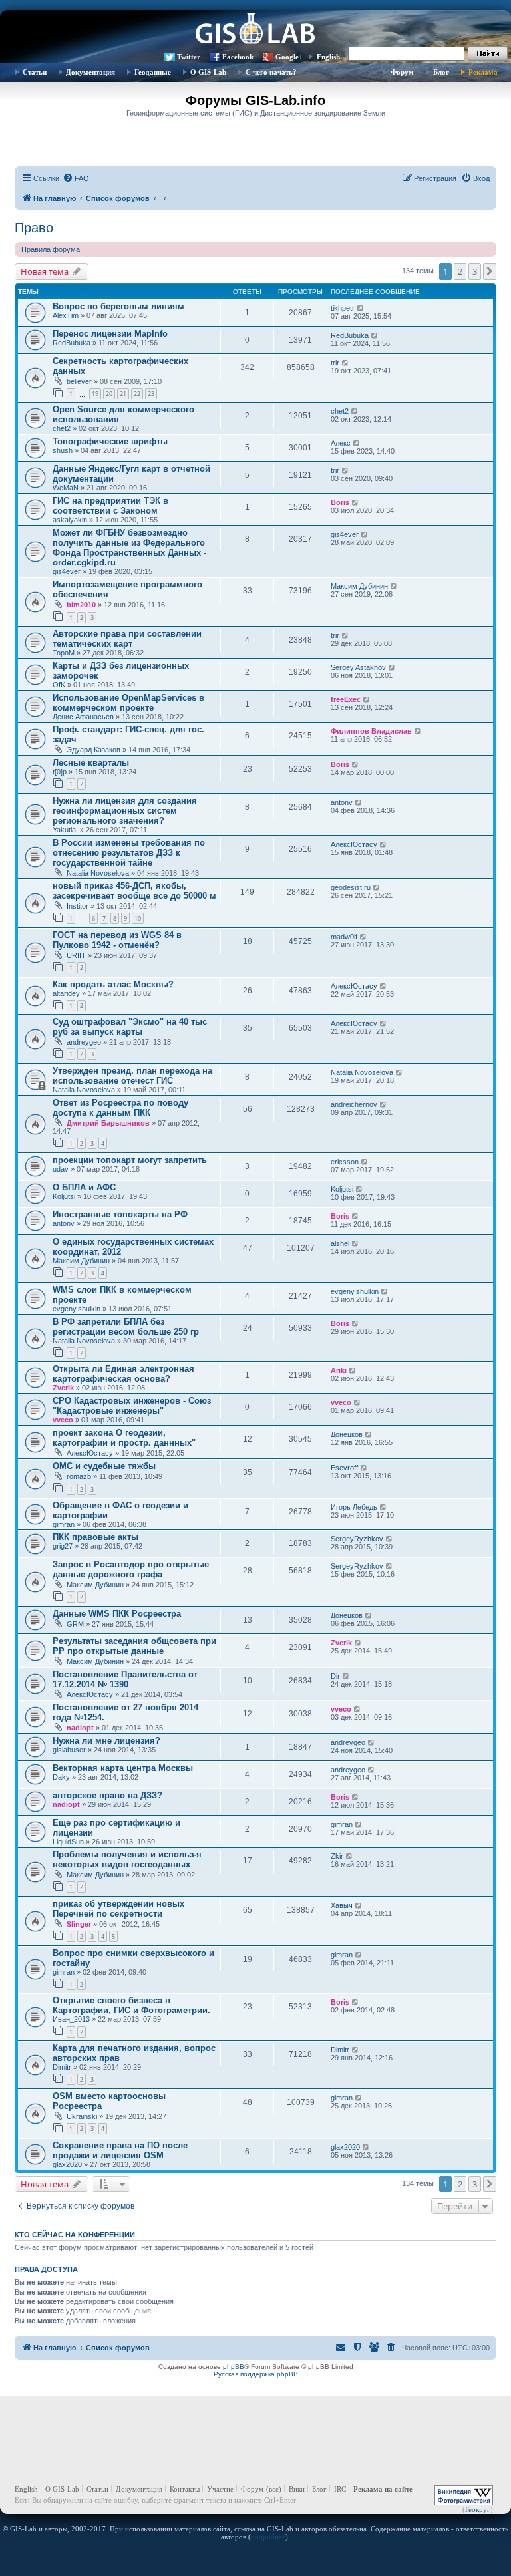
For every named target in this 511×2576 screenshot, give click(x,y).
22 (137, 394)
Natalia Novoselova (98, 873)
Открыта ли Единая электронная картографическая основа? (123, 1374)
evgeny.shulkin (77, 1309)
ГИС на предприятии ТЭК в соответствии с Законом (110, 506)
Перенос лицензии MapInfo (110, 334)
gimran (64, 1524)
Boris (340, 502)
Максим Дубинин (359, 586)
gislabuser (69, 1750)
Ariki (339, 1370)
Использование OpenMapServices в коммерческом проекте (128, 703)
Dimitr (62, 2067)
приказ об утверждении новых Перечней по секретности (118, 1909)
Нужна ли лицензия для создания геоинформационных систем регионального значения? (125, 811)
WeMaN (66, 488)
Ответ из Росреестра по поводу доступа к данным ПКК (120, 1108)
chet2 (62, 428)
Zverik (63, 1388)
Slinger (79, 1924)
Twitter (189, 57)
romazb (79, 1476)
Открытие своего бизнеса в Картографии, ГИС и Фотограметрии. (131, 2005)
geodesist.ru (351, 887)
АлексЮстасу (354, 844)
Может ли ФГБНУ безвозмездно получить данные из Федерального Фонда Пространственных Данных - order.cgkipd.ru (129, 548)
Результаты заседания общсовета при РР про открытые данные (134, 1646)
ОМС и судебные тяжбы (104, 1466)
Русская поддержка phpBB (256, 2374)
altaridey (66, 993)
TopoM (64, 653)
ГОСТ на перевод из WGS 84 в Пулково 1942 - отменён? (117, 940)
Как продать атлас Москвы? (113, 984)
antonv (342, 802)
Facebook (238, 57)
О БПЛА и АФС (84, 1187)
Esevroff (344, 1468)
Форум (402, 72)
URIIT (76, 955)
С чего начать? (271, 72)
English (328, 57)
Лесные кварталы (91, 763)
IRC (340, 2489)
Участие (220, 2489)
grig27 (63, 1546)
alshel (340, 1243)
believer (79, 381)
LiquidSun (68, 1842)
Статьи (35, 72)
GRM (75, 1624)
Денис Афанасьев (83, 717)
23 (151, 394)
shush (63, 450)
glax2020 (67, 2164)
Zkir (337, 1856)
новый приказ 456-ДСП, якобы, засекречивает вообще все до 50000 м (134, 891)
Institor (78, 906)
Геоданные (153, 72)
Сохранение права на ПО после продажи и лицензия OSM (120, 2150)
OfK (59, 685)
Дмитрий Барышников (108, 1123)
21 (123, 394)
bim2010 (81, 605)
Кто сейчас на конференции (75, 2235)
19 (95, 394)
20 (109, 394)
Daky (61, 1777)
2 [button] (460, 271)
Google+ (289, 57)
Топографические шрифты (110, 441)
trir (335, 363)
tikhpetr (343, 308)
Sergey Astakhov (358, 667)
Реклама (483, 72)
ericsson (345, 1162)
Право (34, 228)
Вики (297, 2489)
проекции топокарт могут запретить (130, 1160)
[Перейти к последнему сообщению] (361, 308)
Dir (335, 1676)
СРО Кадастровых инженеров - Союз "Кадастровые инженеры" (132, 1406)
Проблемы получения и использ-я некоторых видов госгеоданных (127, 1859)
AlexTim (66, 315)
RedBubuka (72, 343)
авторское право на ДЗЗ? (107, 1795)
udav (61, 1169)
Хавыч (342, 1905)
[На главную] (255, 30)
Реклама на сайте (383, 2489)
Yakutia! (65, 830)
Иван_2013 (71, 2019)
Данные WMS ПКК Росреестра (117, 1614)
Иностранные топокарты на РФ (120, 1214)
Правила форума (51, 249)
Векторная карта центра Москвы (123, 1768)
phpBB (234, 2367)
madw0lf (344, 937)
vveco (63, 1420)
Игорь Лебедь (354, 1507)
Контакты (185, 2489)
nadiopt (80, 1728)
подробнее (268, 2537)
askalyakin (70, 520)
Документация (90, 72)
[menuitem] (76, 178)
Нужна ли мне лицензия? (106, 1741)
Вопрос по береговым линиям (118, 306)
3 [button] (475, 271)
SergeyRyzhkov (357, 1539)
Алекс (341, 443)
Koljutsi (64, 1196)
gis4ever (67, 571)
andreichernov (354, 1104)
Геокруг (478, 2509)
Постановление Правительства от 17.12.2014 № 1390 (125, 1679)
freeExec (346, 699)
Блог (441, 72)
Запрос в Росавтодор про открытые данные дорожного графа (131, 1569)
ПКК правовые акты (95, 1537)
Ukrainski (82, 2116)
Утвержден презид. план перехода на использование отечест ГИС (132, 1076)
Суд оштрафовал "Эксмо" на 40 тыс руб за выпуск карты (130, 1027)
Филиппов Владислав (371, 731)
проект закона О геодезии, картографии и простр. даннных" (124, 1438)
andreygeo (84, 1042)
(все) (274, 2489)
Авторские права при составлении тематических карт (127, 639)
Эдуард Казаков (93, 750)
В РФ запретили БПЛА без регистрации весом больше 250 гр (126, 1327)
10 (138, 918)
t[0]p (60, 772)
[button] (490, 271)
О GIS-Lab (208, 72)
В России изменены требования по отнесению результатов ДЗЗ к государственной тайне (129, 853)
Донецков (347, 1434)
